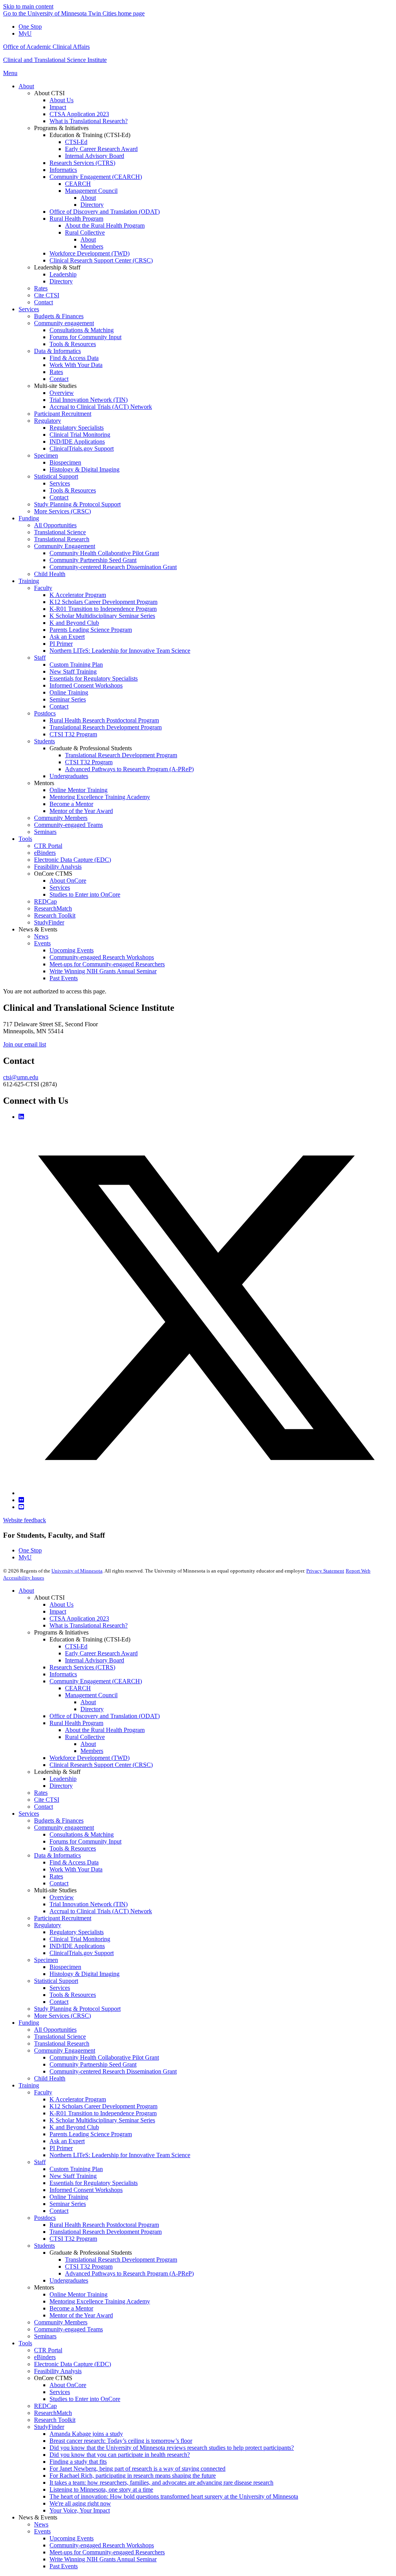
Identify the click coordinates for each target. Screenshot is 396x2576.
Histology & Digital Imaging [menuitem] (84, 469)
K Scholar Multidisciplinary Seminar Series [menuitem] (102, 616)
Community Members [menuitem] (61, 818)
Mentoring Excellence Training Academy (100, 2301)
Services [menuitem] (29, 309)
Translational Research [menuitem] (62, 539)
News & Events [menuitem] (38, 929)
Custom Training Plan (76, 2169)
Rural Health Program (76, 1723)
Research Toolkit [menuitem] (55, 915)
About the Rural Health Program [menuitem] (105, 226)
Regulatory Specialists (77, 1932)
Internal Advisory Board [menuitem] (95, 156)
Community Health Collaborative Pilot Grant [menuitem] (104, 553)
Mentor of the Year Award (81, 2315)
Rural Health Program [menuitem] (76, 219)
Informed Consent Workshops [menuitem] (86, 685)
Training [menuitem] (29, 581)
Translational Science (60, 2037)
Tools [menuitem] (25, 839)
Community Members (61, 2322)
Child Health (50, 2078)
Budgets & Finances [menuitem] (59, 316)
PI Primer (61, 2148)
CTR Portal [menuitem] (48, 846)
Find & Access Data (74, 1862)
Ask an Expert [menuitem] (67, 637)
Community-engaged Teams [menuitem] (68, 825)
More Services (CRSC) (62, 2016)
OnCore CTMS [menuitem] (53, 874)
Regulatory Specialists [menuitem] (77, 428)
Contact (44, 1807)
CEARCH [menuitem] (78, 184)
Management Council (91, 1695)
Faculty (43, 2092)
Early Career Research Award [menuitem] (101, 149)
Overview (62, 1897)
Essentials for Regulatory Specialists (94, 2183)
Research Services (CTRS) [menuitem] (82, 163)
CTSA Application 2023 (79, 1618)
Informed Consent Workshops (86, 2190)
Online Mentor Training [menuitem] (79, 790)
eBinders (45, 2357)
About (26, 1591)
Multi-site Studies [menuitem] (55, 386)
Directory (92, 1709)
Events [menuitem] (42, 943)
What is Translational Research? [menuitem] (89, 121)
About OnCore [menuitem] (68, 881)
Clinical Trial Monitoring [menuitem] (80, 435)
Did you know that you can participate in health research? (120, 2455)
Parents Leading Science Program (91, 2134)
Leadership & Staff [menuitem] (57, 267)
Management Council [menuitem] (91, 191)
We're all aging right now (80, 2503)
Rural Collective (85, 1737)
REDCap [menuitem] (45, 901)
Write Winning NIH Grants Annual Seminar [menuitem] (103, 971)
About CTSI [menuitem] (49, 93)
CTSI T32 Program (73, 2239)
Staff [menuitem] (40, 658)
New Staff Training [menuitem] (73, 671)
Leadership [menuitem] (63, 274)
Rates (41, 1793)
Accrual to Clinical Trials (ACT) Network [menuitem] (101, 407)
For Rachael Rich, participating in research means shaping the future (133, 2476)
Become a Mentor (71, 2308)
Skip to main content (28, 6)
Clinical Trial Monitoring (80, 1939)
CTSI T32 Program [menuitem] (73, 734)
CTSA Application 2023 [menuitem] (79, 114)
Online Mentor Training (79, 2294)
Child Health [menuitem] (50, 574)
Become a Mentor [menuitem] (71, 804)
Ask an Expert (67, 2141)
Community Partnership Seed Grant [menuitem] (93, 560)
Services (29, 1814)
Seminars (45, 2336)
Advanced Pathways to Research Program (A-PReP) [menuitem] (129, 769)
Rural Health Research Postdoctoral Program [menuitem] (104, 720)
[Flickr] (21, 1500)
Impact (58, 1611)
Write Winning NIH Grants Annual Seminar (103, 2559)
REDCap (45, 2406)
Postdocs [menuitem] (45, 713)
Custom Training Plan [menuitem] (76, 665)
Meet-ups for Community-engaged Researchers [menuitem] (107, 964)
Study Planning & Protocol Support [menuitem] (77, 504)
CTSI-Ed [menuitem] (76, 142)
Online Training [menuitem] (69, 692)
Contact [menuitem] (44, 302)
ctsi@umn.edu (21, 1077)
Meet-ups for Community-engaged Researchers (107, 2552)
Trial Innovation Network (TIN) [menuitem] (89, 400)
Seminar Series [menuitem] (68, 699)
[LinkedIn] (21, 1117)
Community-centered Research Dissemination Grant (113, 2071)
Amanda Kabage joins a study (86, 2434)
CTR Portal (48, 2350)
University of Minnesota (77, 1571)
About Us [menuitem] (61, 100)
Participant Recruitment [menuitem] (63, 414)
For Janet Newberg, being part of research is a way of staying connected (137, 2469)
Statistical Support (56, 1981)
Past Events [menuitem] (64, 978)
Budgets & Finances (59, 1821)
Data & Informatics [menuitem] (57, 351)
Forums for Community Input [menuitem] (85, 337)
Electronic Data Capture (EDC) (73, 2364)
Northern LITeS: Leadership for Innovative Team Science (120, 2155)
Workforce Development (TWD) (90, 1758)
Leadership (63, 1779)
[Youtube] (21, 1507)
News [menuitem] (41, 936)
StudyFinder (49, 2427)
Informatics (63, 1674)
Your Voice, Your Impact (80, 2510)
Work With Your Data (76, 1869)
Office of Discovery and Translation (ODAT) (105, 1716)
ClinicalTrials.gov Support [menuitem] (82, 448)
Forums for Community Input (85, 1841)
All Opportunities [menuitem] (55, 525)
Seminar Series (68, 2204)
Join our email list (25, 1044)
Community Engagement (65, 2050)
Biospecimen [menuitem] (65, 462)
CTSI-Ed (76, 1646)
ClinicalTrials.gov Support (82, 1953)
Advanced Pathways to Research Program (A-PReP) (129, 2273)
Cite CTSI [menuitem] (47, 295)
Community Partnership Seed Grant (93, 2064)
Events (42, 2531)
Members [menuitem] (92, 246)
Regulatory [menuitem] (48, 421)
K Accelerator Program (78, 2099)
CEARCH (78, 1688)
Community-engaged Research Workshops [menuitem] (102, 957)
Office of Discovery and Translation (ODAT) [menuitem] (105, 212)
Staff (40, 2162)
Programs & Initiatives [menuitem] (61, 128)
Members (92, 1751)
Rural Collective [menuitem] (85, 232)
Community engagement (64, 1827)
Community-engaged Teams (68, 2329)
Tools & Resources (73, 1848)
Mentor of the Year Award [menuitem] (81, 811)
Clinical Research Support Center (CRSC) (101, 1765)
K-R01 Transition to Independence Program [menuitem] (103, 609)
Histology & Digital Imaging (84, 1974)
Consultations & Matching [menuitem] (82, 330)
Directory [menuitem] (92, 205)
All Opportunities (55, 2030)
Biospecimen (65, 1967)
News (41, 2524)
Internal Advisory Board (95, 1660)
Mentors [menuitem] (44, 783)
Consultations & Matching (82, 1834)
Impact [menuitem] (58, 107)
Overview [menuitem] (62, 393)
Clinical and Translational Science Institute (55, 60)
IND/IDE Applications (77, 1946)
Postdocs (45, 2218)
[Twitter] (206, 1493)
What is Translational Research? (89, 1625)
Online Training (69, 2197)
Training (29, 2085)
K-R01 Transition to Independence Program (103, 2113)
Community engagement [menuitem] (64, 323)
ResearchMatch (53, 2413)
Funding (29, 2023)
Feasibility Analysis (58, 2371)
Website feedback (25, 1520)
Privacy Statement (325, 1571)
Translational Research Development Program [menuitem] (106, 727)
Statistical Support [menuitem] (56, 476)
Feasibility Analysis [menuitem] (58, 867)
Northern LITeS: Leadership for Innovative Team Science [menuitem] (120, 651)
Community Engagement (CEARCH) (96, 1681)
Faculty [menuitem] (43, 588)
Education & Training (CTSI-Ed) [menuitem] (90, 135)
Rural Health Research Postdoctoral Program (104, 2225)
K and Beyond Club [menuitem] (74, 623)
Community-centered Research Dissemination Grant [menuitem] (113, 567)
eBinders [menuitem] (45, 853)
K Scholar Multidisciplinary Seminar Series (102, 2120)
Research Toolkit (55, 2420)
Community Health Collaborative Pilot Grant (104, 2057)
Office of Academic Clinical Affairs (46, 47)
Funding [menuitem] (29, 518)
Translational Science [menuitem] (60, 532)
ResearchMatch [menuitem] (53, 908)
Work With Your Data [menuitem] (76, 365)
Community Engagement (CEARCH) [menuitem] (96, 177)
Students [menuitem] (44, 741)
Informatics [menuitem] (63, 170)
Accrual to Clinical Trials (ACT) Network (101, 1911)
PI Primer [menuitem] (61, 644)
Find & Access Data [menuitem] (74, 358)
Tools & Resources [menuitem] (73, 344)
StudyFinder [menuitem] (49, 922)
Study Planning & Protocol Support (77, 2009)
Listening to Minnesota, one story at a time (101, 2489)
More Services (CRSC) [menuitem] (62, 511)
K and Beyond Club (74, 2127)
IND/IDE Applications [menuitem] (77, 442)
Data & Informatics (57, 1855)
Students (44, 2246)
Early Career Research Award (101, 1653)
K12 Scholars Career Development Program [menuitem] (103, 602)
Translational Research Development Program (106, 2232)
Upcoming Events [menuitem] (72, 950)
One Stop (30, 27)
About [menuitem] (26, 86)
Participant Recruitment (63, 1918)
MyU (25, 33)
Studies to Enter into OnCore (85, 2399)
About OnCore (68, 2385)
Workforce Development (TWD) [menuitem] (90, 253)
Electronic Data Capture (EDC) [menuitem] (73, 860)
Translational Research (62, 2043)
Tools (25, 2343)
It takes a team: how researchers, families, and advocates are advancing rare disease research (161, 2483)
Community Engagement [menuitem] (65, 546)
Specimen (46, 1960)
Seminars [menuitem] (45, 832)
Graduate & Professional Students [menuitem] (91, 748)
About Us (61, 1604)
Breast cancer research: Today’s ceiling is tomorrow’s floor (121, 2441)
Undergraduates (69, 2280)
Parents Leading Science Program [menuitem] (91, 630)
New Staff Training (73, 2176)
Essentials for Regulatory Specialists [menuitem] (94, 678)
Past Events (64, 2566)
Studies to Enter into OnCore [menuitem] (85, 894)
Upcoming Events (72, 2538)
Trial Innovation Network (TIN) (89, 1904)
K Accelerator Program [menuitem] (78, 595)
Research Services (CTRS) (82, 1667)
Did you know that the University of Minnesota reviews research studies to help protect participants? (172, 2448)
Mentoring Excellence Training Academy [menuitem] (100, 797)
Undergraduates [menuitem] (69, 776)
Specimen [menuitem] (46, 455)
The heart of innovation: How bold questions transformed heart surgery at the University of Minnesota (174, 2496)
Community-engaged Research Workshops (102, 2545)
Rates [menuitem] (41, 288)
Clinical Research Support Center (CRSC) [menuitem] (101, 260)
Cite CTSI (47, 1800)
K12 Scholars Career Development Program (103, 2106)
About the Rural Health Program (105, 1730)
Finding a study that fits (78, 2462)
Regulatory (48, 1925)
